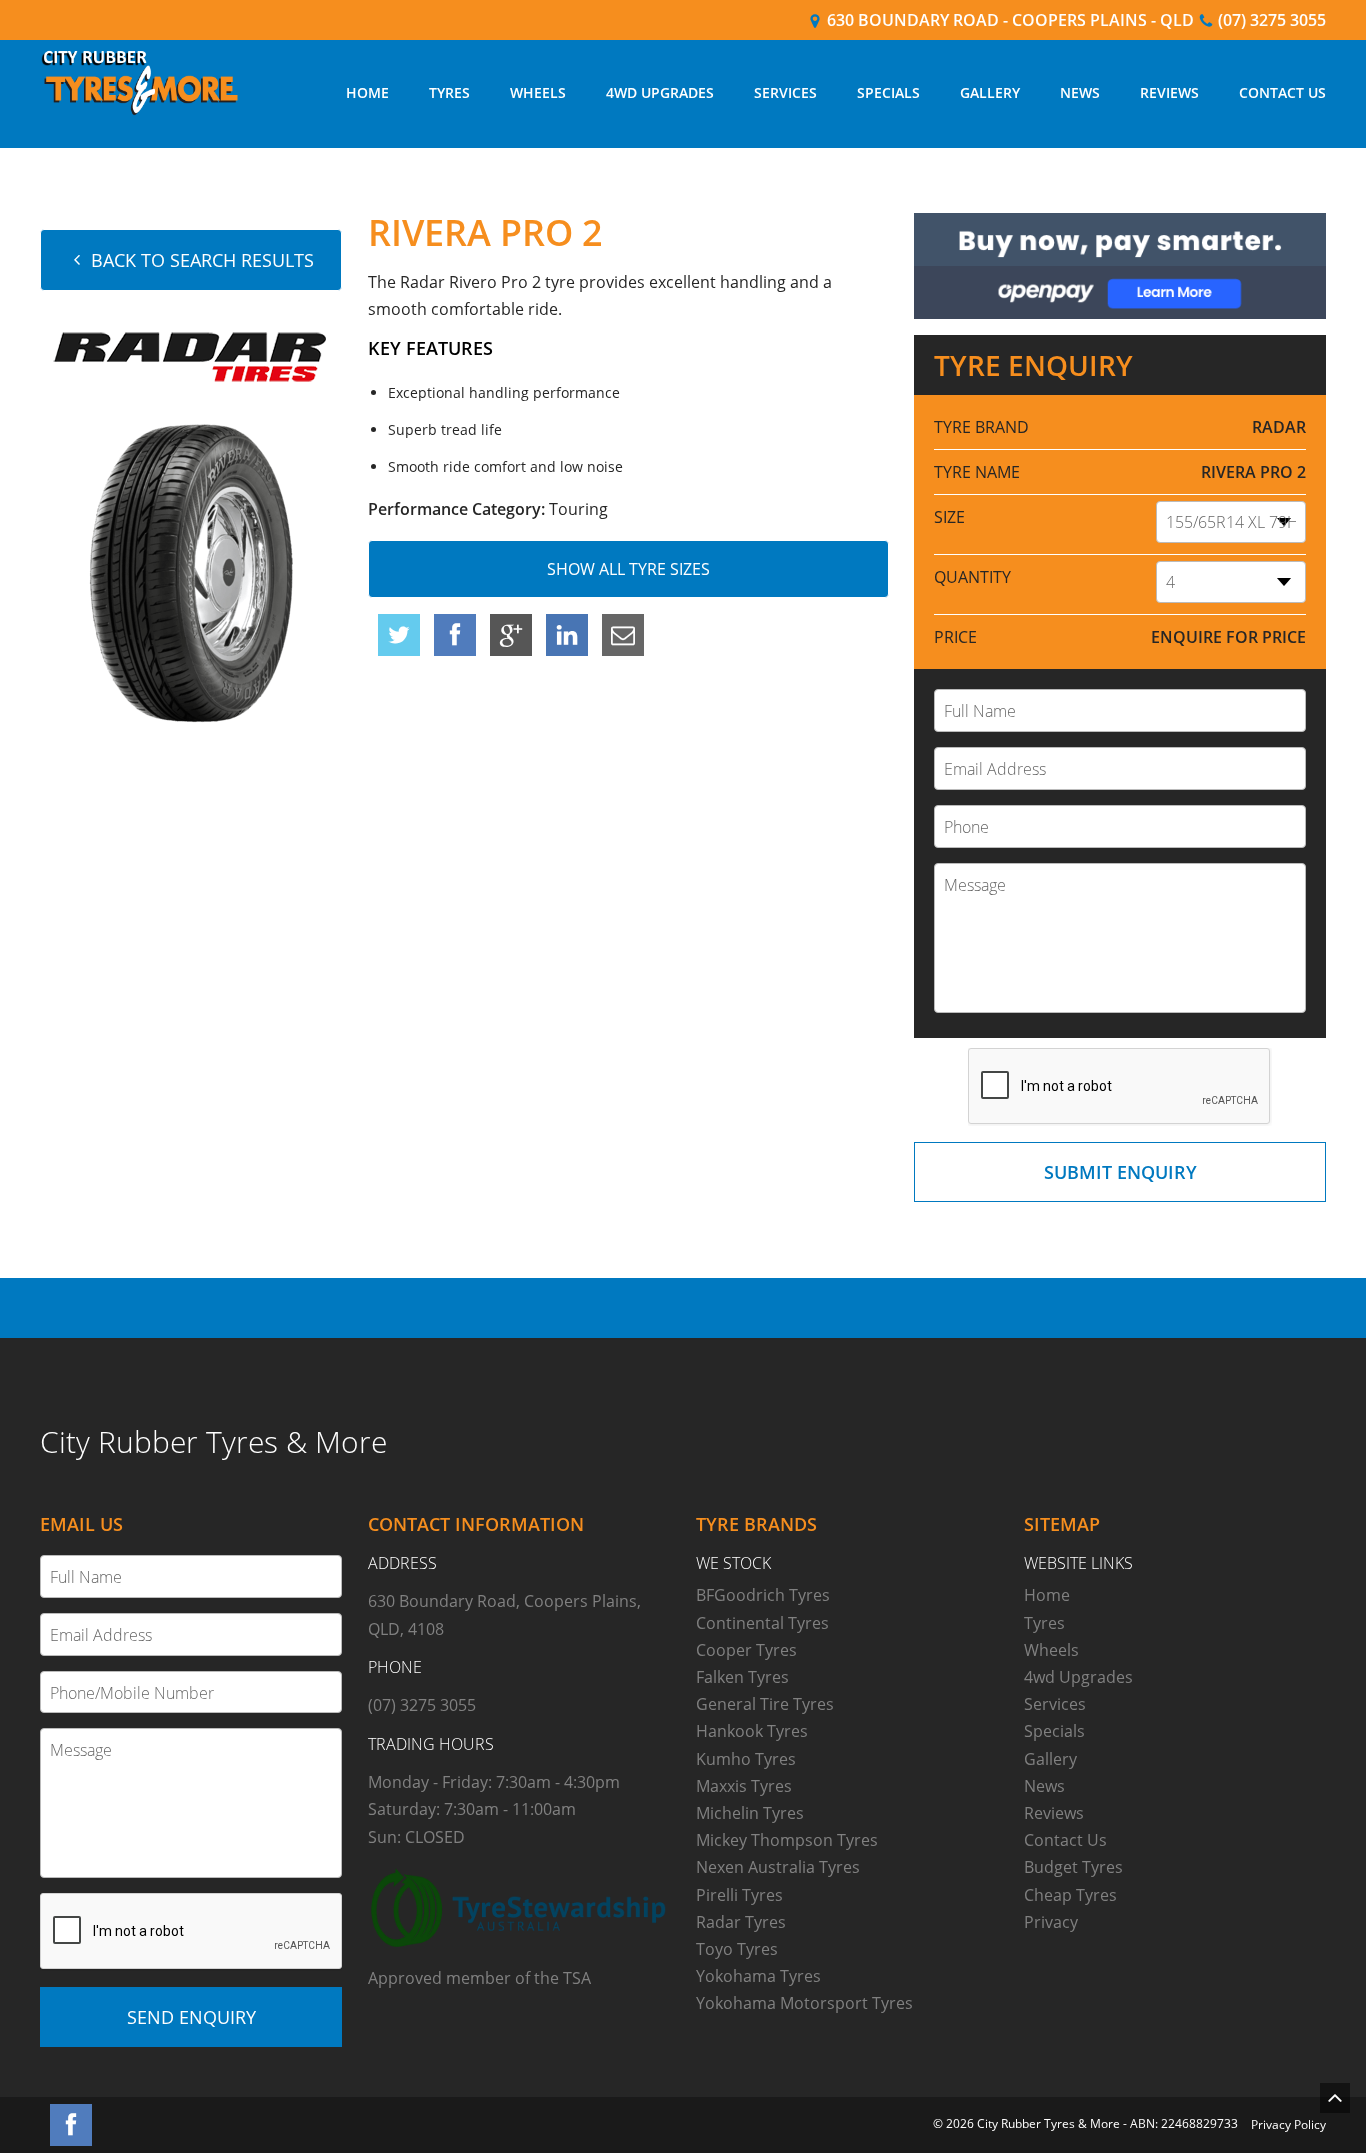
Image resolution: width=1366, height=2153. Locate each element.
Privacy (1051, 1922)
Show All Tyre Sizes (628, 569)
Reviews (1169, 92)
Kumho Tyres (746, 1759)
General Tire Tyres (765, 1704)
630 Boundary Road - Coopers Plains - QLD (1008, 20)
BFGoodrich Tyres (763, 1595)
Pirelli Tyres (739, 1895)
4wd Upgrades (660, 92)
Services (785, 92)
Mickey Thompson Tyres (787, 1840)
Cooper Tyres (746, 1650)
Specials (888, 92)
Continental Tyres (762, 1623)
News (1080, 92)
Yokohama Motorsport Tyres (804, 2003)
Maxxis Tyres (744, 1786)
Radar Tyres (741, 1922)
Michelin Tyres (750, 1813)
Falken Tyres (742, 1677)
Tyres (449, 92)
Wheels (538, 92)
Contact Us (1282, 92)
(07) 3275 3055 (1270, 20)
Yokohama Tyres (758, 1976)
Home (367, 92)
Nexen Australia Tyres (778, 1867)
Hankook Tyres (752, 1731)
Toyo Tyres (737, 1949)
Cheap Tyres (1070, 1895)
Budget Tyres (1073, 1867)
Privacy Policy (1288, 2124)
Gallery (990, 92)
